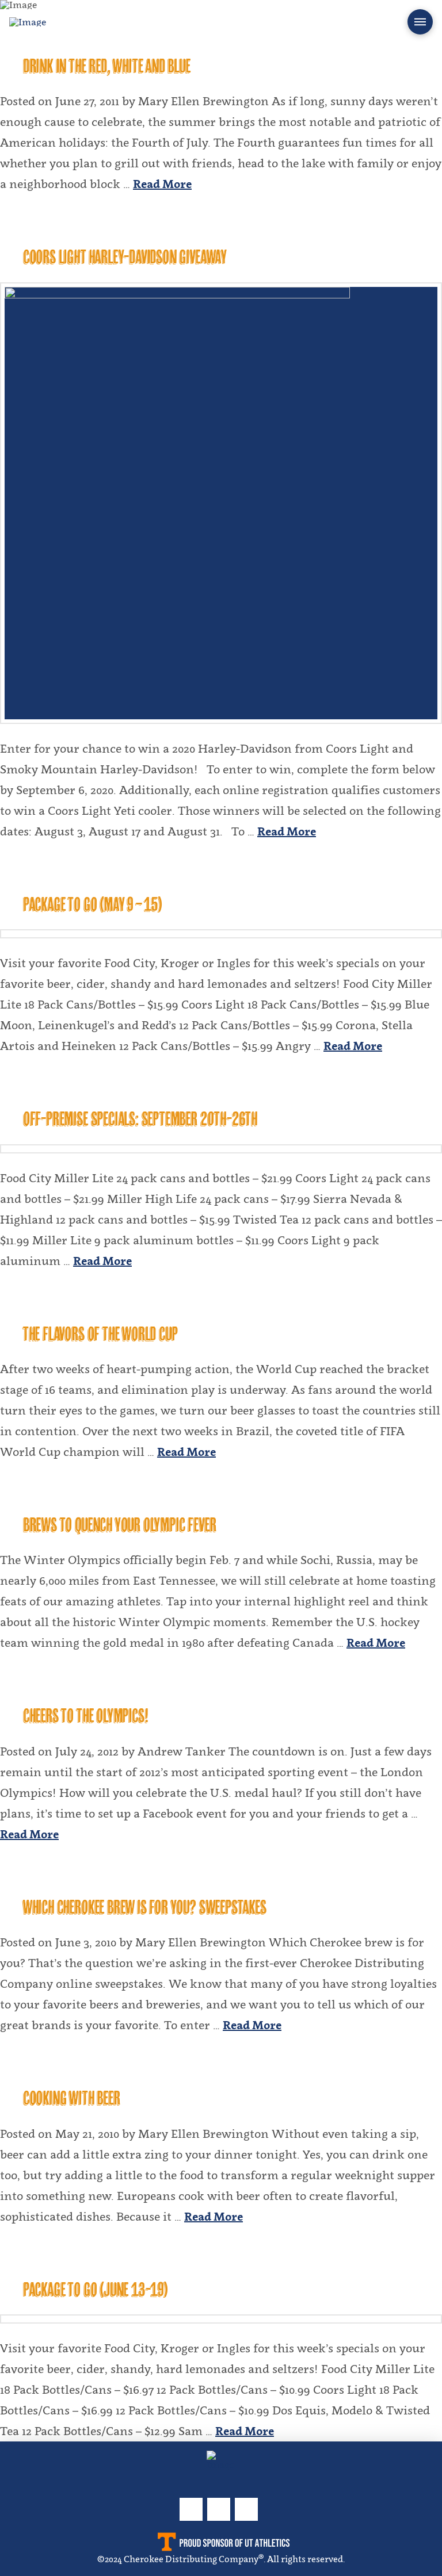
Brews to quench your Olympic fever (120, 1525)
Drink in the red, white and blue (107, 66)
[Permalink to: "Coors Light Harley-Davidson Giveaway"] (221, 503)
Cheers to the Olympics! (85, 1716)
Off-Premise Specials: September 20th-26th (140, 1119)
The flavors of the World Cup (100, 1334)
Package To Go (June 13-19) (95, 2289)
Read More (162, 184)
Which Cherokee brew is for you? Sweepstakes (144, 1907)
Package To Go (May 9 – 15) (92, 904)
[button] (420, 22)
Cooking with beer (72, 2098)
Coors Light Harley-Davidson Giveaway (125, 257)
